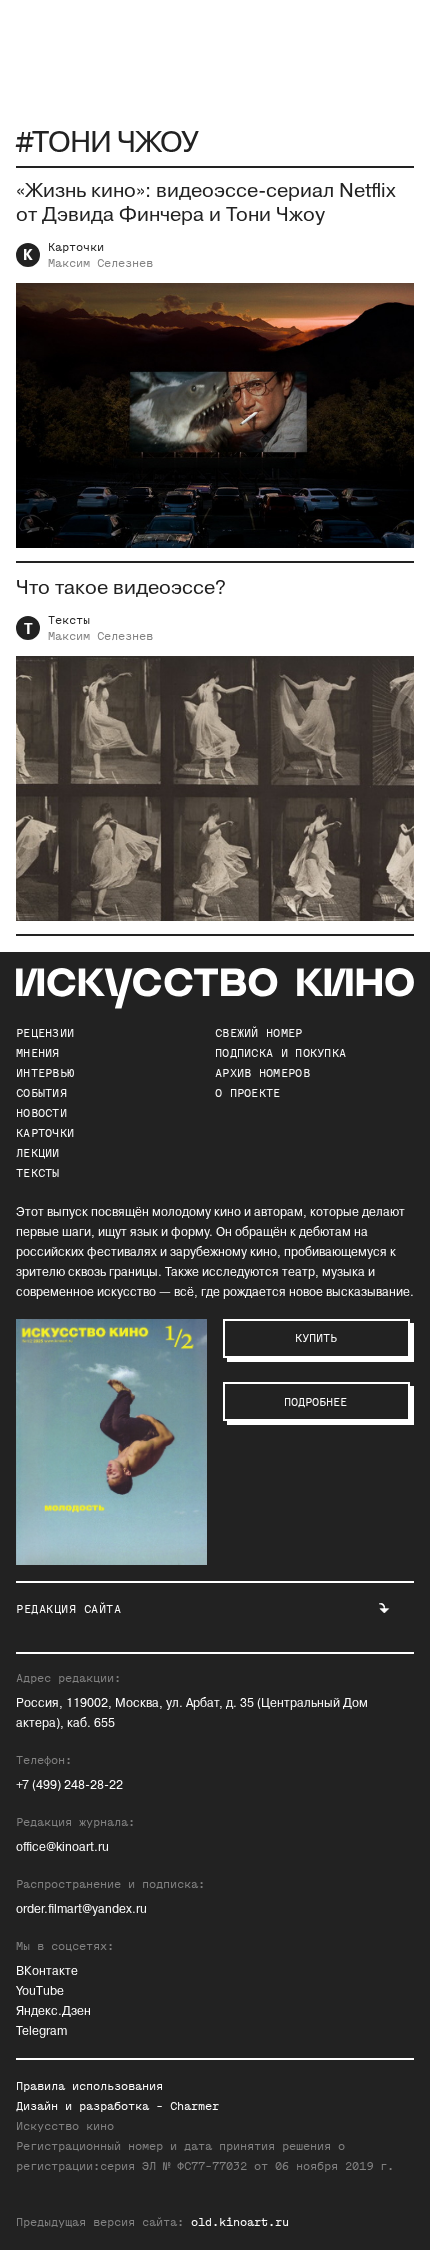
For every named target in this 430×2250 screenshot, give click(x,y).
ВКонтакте (47, 1971)
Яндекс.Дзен (53, 2011)
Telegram (41, 2031)
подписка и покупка (280, 1053)
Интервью (45, 1073)
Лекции (38, 1153)
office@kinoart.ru (62, 1847)
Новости (41, 1113)
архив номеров (262, 1073)
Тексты (69, 620)
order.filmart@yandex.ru (81, 1909)
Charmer (194, 2106)
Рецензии (45, 1033)
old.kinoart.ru (240, 2222)
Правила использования (89, 2086)
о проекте (248, 1093)
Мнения (38, 1053)
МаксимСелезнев (100, 263)
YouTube (40, 1991)
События (41, 1093)
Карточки (76, 247)
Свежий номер (259, 1033)
